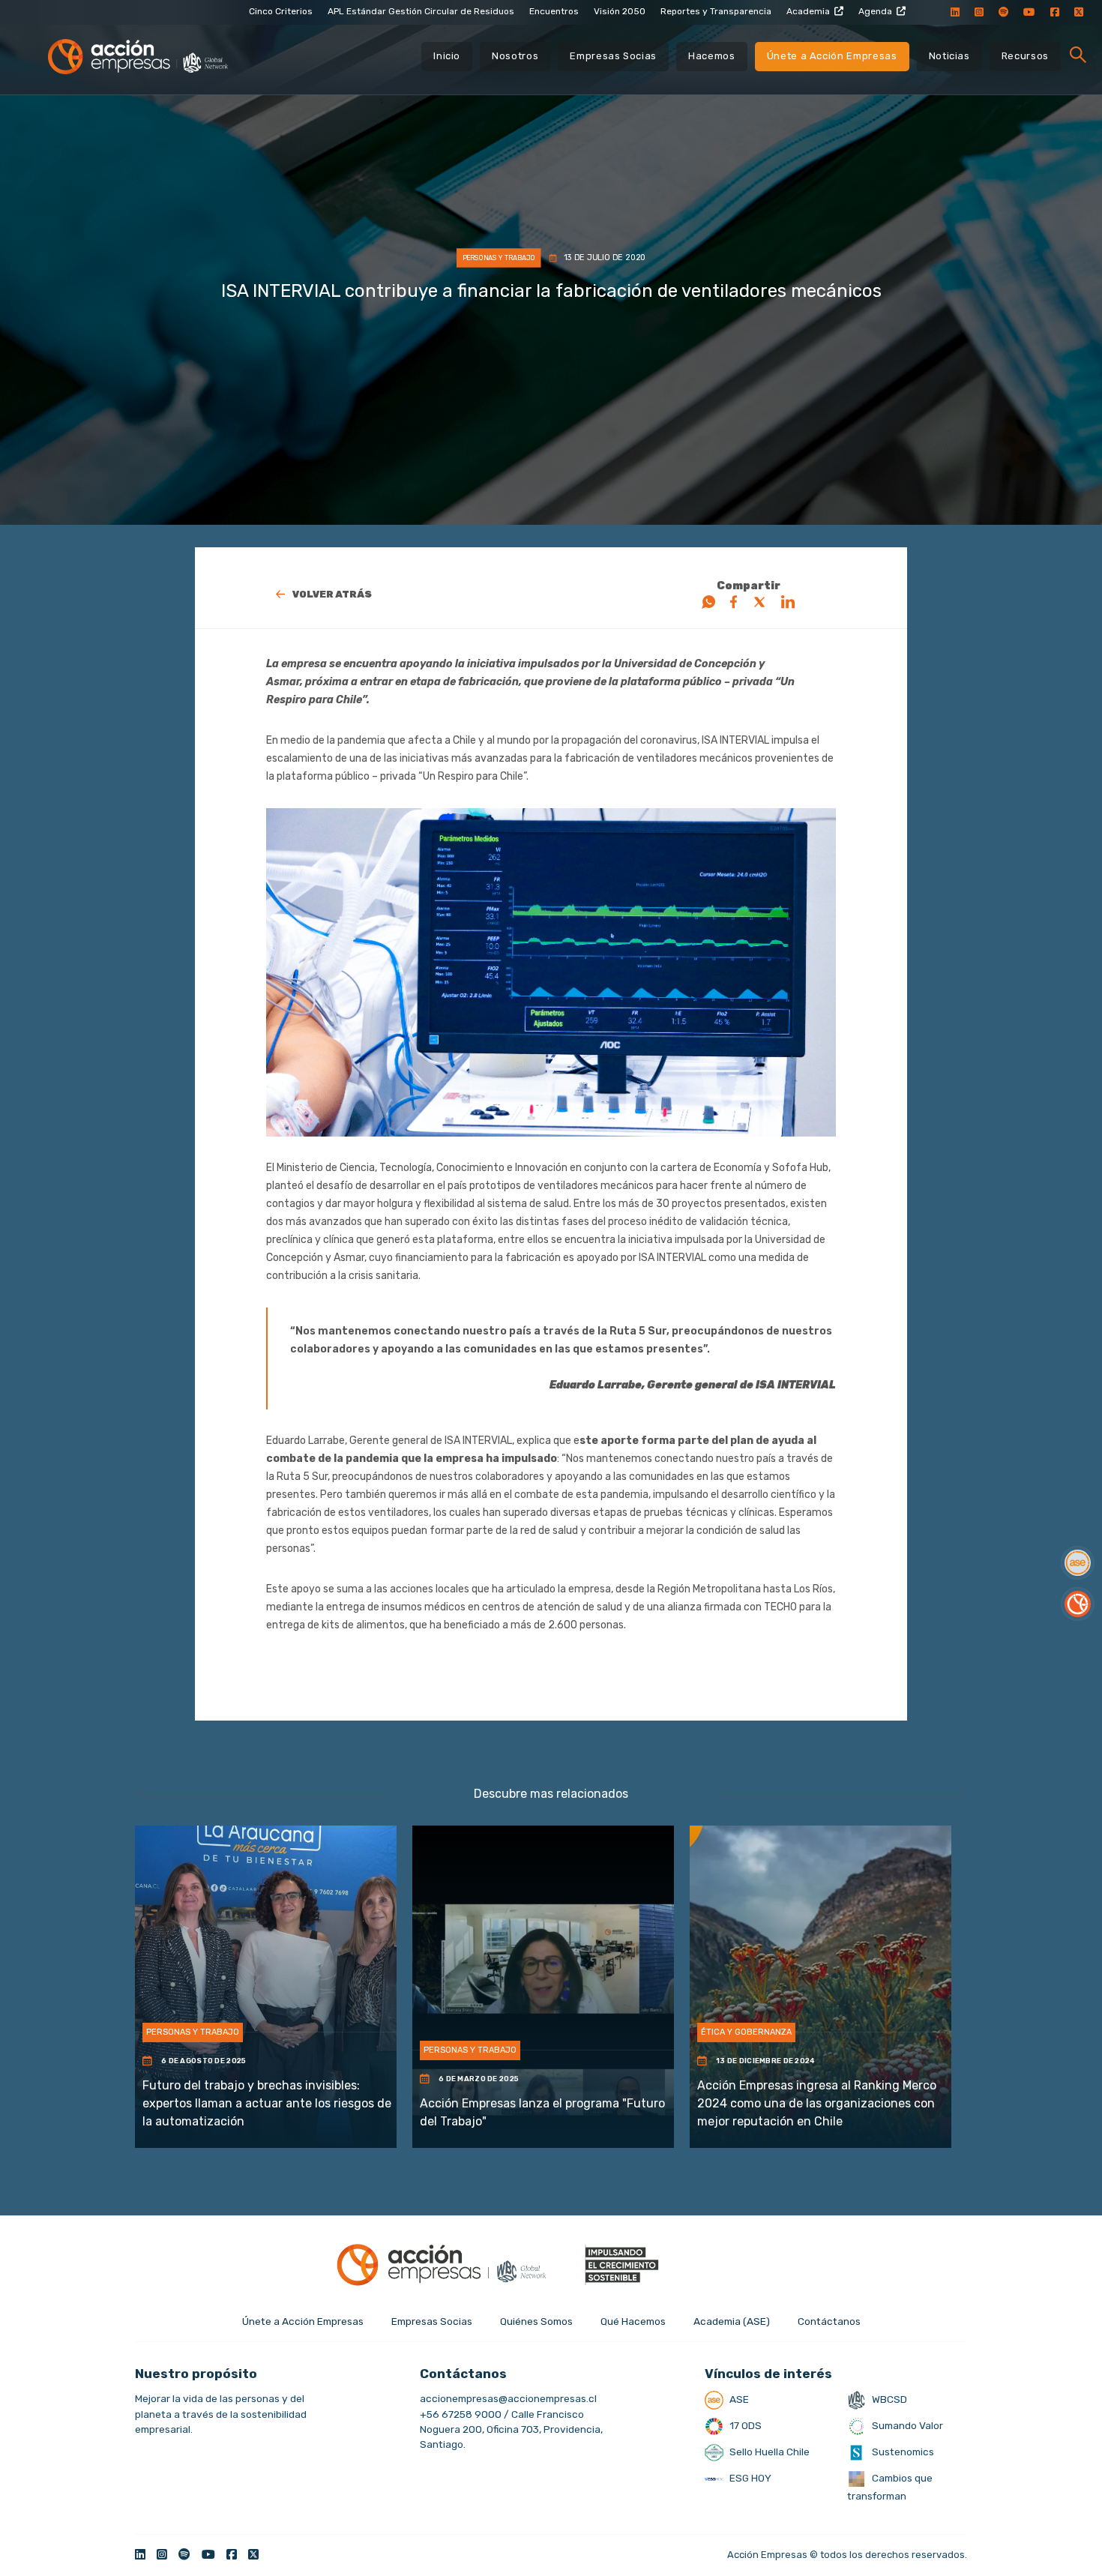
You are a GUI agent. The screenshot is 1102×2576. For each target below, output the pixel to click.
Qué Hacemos (633, 2321)
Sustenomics (902, 2452)
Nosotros (515, 56)
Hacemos (712, 56)
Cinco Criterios (281, 11)
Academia (808, 11)
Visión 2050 (620, 11)
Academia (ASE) (732, 2321)
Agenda (875, 11)
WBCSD (888, 2399)
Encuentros (554, 11)
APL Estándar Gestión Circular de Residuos (421, 11)
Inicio (447, 56)
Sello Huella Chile (768, 2452)
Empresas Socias (613, 56)
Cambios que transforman (890, 2487)
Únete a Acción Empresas (832, 56)
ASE (738, 2399)
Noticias (949, 56)
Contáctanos (829, 2321)
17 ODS (744, 2425)
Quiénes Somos (536, 2321)
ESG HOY (749, 2478)
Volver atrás (332, 594)
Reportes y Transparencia (716, 11)
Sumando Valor (906, 2425)
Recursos (1025, 56)
